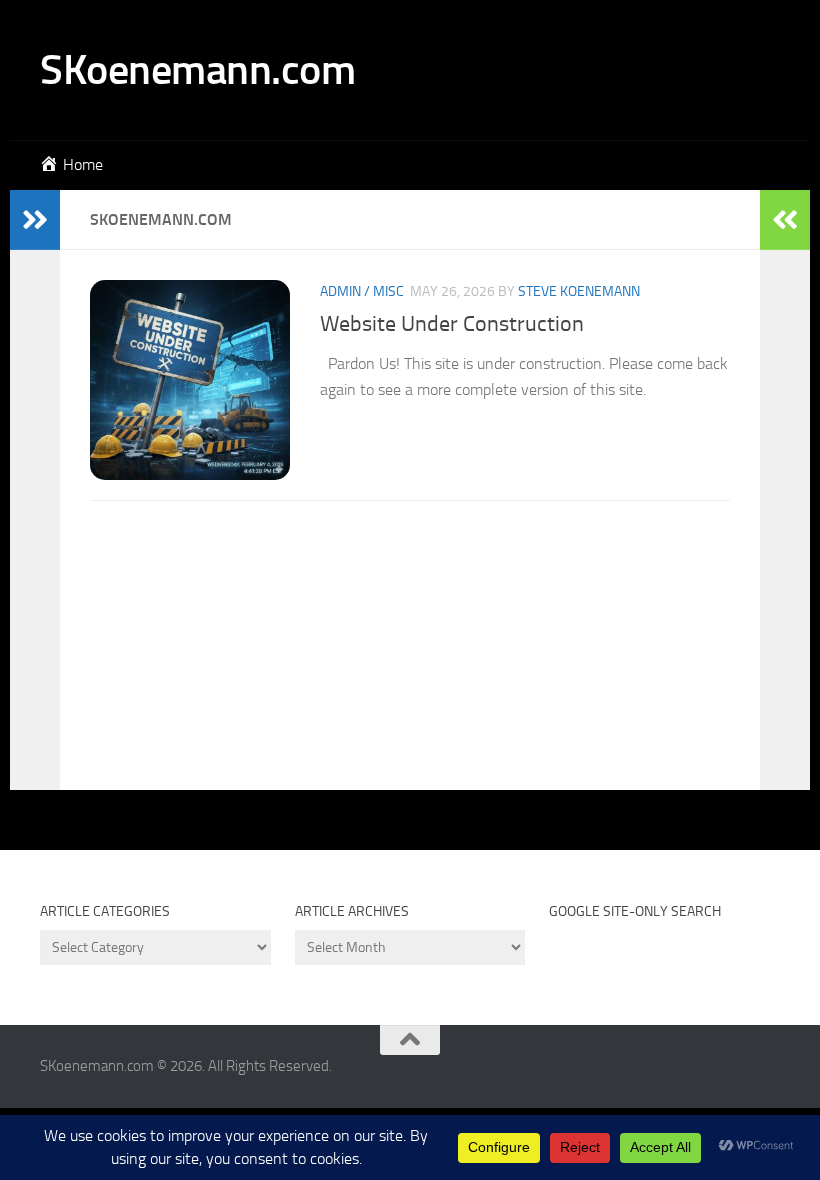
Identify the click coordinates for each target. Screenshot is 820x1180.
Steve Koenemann (579, 291)
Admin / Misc (362, 291)
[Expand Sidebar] (35, 220)
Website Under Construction (452, 324)
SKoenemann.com (197, 70)
